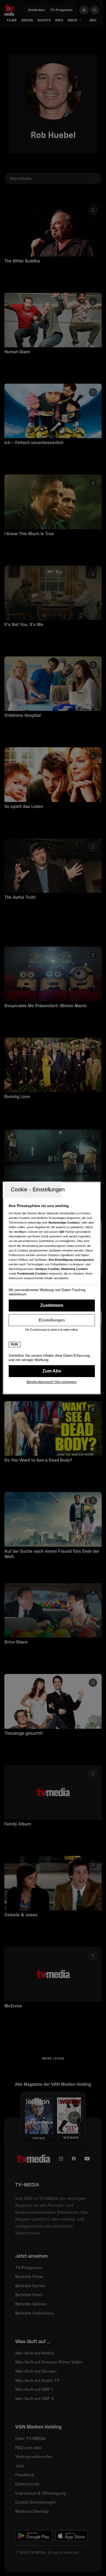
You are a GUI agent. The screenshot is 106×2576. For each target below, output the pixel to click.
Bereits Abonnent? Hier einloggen (52, 1382)
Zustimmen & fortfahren (52, 1305)
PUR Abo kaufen (52, 1371)
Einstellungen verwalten (52, 1320)
